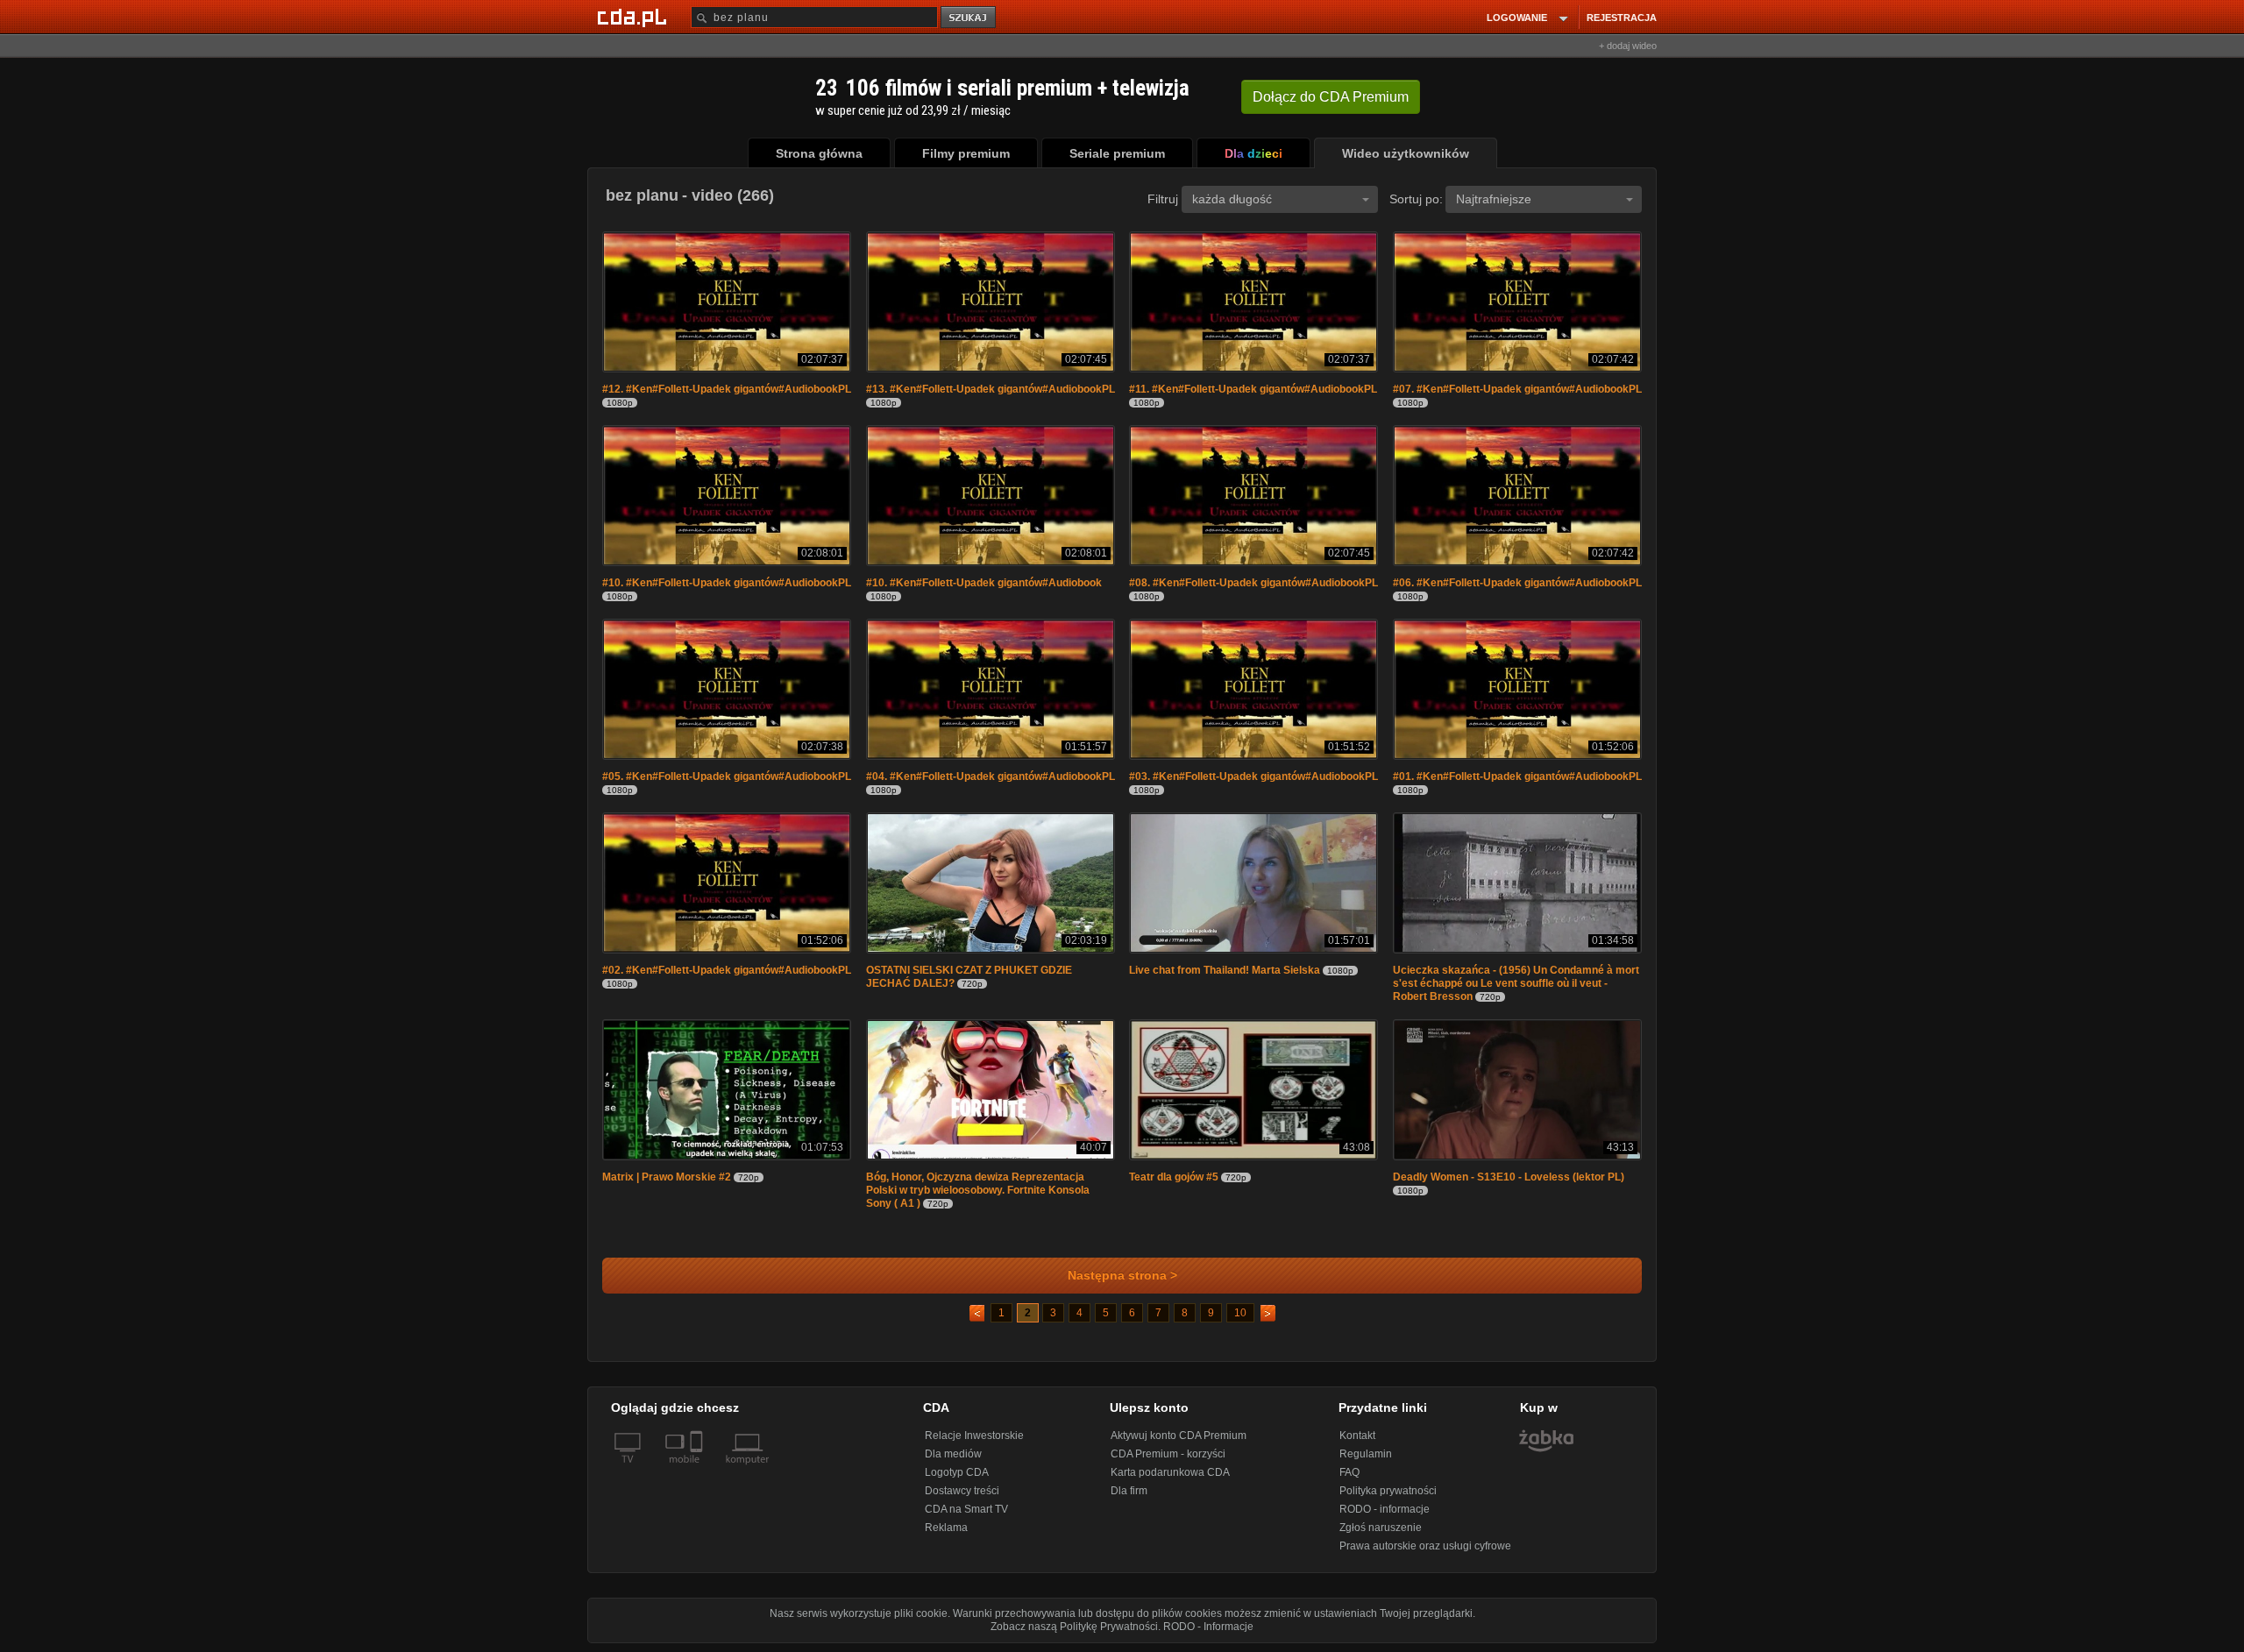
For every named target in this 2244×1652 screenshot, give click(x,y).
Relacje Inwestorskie (974, 1436)
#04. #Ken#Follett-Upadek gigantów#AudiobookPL (991, 776)
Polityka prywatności (1388, 1491)
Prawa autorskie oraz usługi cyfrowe (1425, 1546)
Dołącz (1331, 97)
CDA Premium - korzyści (1168, 1454)
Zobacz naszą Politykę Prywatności (1074, 1627)
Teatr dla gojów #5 (1174, 1177)
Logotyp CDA (957, 1472)
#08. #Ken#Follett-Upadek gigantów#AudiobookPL (1253, 583)
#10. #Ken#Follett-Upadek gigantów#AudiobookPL (727, 583)
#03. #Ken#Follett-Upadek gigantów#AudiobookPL (1253, 776)
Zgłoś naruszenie (1381, 1528)
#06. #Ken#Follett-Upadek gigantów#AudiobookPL (1517, 583)
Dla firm (1129, 1491)
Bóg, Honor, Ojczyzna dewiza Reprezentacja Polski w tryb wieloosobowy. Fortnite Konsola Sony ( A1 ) (978, 1190)
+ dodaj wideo (1628, 46)
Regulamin (1366, 1454)
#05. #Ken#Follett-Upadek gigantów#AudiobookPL (727, 776)
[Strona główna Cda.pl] (635, 17)
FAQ (1349, 1472)
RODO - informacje (1385, 1509)
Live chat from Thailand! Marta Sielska (1225, 970)
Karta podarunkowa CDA (1170, 1472)
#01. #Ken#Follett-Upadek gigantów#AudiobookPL (1517, 776)
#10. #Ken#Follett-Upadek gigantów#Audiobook (984, 583)
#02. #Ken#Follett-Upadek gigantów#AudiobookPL (727, 970)
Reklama (946, 1528)
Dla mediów (953, 1454)
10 (1240, 1313)
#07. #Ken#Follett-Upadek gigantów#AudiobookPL (1517, 389)
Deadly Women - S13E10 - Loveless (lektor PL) (1509, 1177)
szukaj (969, 18)
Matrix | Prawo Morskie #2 (667, 1177)
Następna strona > (1122, 1276)
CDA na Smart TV (966, 1509)
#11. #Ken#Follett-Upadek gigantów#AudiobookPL (1253, 389)
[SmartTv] (698, 1470)
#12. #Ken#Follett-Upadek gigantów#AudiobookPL (727, 389)
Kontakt (1357, 1436)
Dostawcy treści (962, 1491)
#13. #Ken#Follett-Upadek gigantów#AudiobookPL (991, 389)
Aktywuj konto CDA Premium (1179, 1436)
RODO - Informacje (1208, 1627)
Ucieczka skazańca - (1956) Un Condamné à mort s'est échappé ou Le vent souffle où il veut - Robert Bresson (1516, 983)
